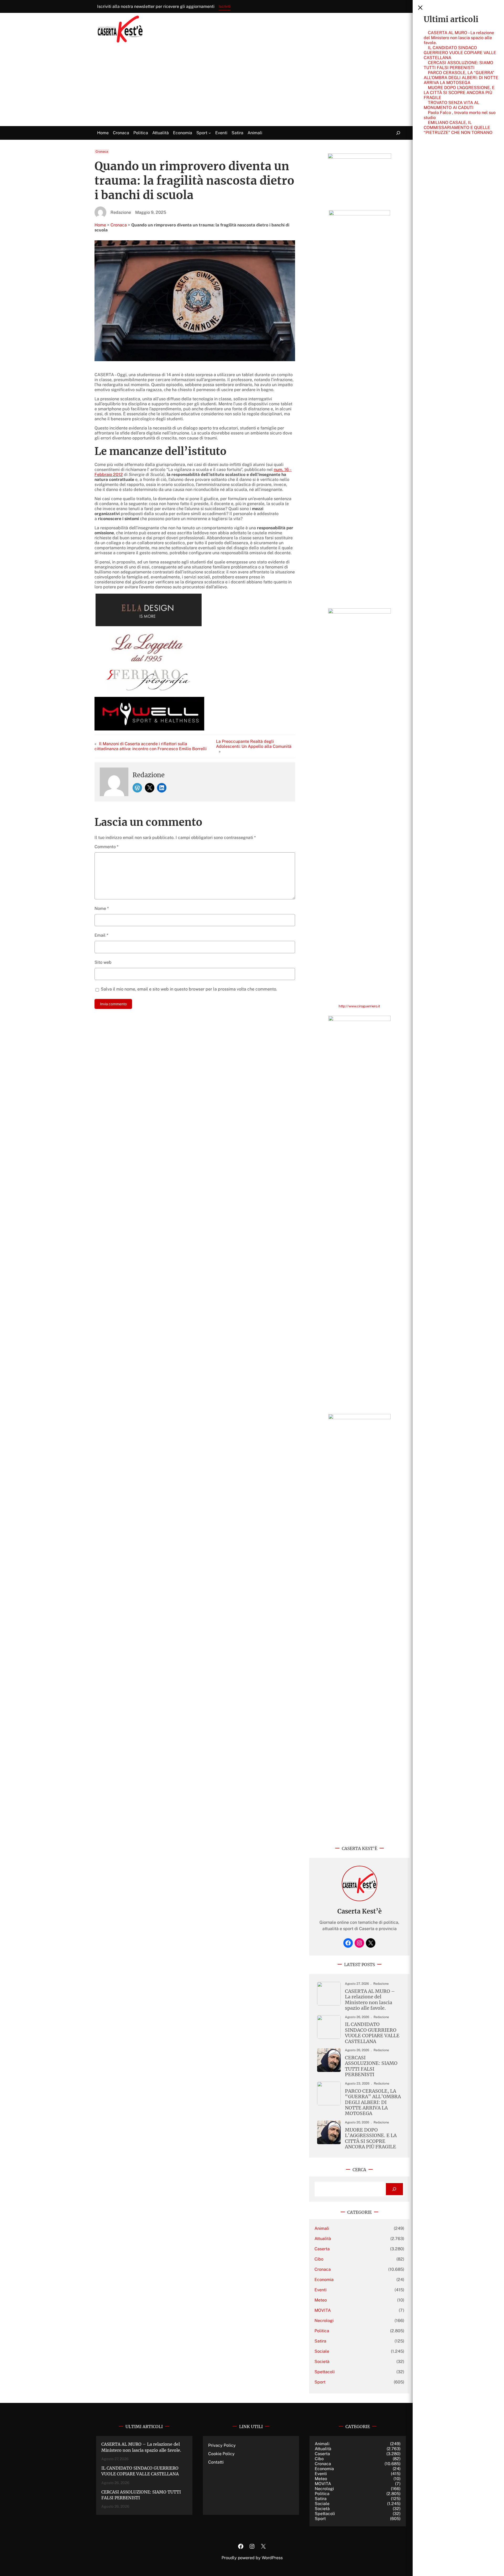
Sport (320, 2382)
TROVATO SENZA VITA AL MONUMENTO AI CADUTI (451, 105)
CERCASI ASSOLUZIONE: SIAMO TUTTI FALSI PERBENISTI (458, 65)
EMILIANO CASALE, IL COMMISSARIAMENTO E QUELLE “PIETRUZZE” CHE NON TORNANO (458, 128)
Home (100, 225)
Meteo (321, 2300)
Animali (322, 2228)
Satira (320, 2341)
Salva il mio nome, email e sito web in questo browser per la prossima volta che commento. (189, 989)
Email (101, 935)
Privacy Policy (222, 2445)
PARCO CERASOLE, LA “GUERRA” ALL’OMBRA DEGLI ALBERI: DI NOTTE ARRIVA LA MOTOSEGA (461, 78)
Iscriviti (225, 6)
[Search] (394, 2189)
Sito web (103, 962)
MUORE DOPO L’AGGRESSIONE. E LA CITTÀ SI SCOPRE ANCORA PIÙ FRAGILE (459, 93)
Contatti (216, 2462)
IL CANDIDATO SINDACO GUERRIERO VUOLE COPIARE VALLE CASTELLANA (460, 53)
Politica (322, 2331)
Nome (102, 908)
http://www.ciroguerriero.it (359, 1006)
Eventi (321, 2290)
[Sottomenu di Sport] (210, 133)
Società (322, 2362)
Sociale (322, 2351)
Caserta (322, 2249)
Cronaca (102, 152)
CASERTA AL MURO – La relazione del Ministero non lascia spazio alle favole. (459, 38)
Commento (106, 847)
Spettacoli (325, 2372)
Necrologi (324, 2321)
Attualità (323, 2239)
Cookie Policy (221, 2454)
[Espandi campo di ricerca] (398, 133)
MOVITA (323, 2310)
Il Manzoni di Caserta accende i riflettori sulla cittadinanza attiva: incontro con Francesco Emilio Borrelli (151, 746)
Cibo (319, 2259)
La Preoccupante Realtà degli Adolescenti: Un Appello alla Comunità (254, 744)
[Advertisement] (252, 87)
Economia (324, 2280)
